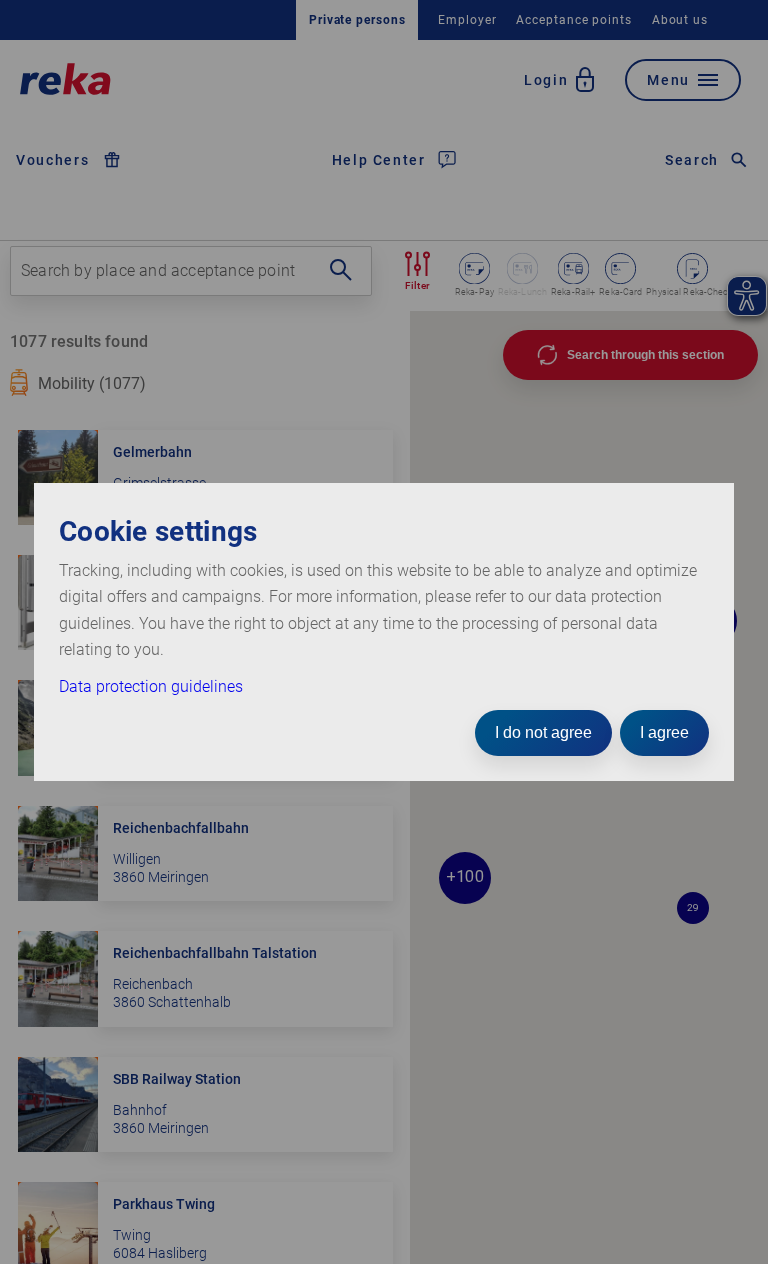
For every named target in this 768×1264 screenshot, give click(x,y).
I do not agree (543, 732)
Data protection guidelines (151, 686)
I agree (664, 732)
